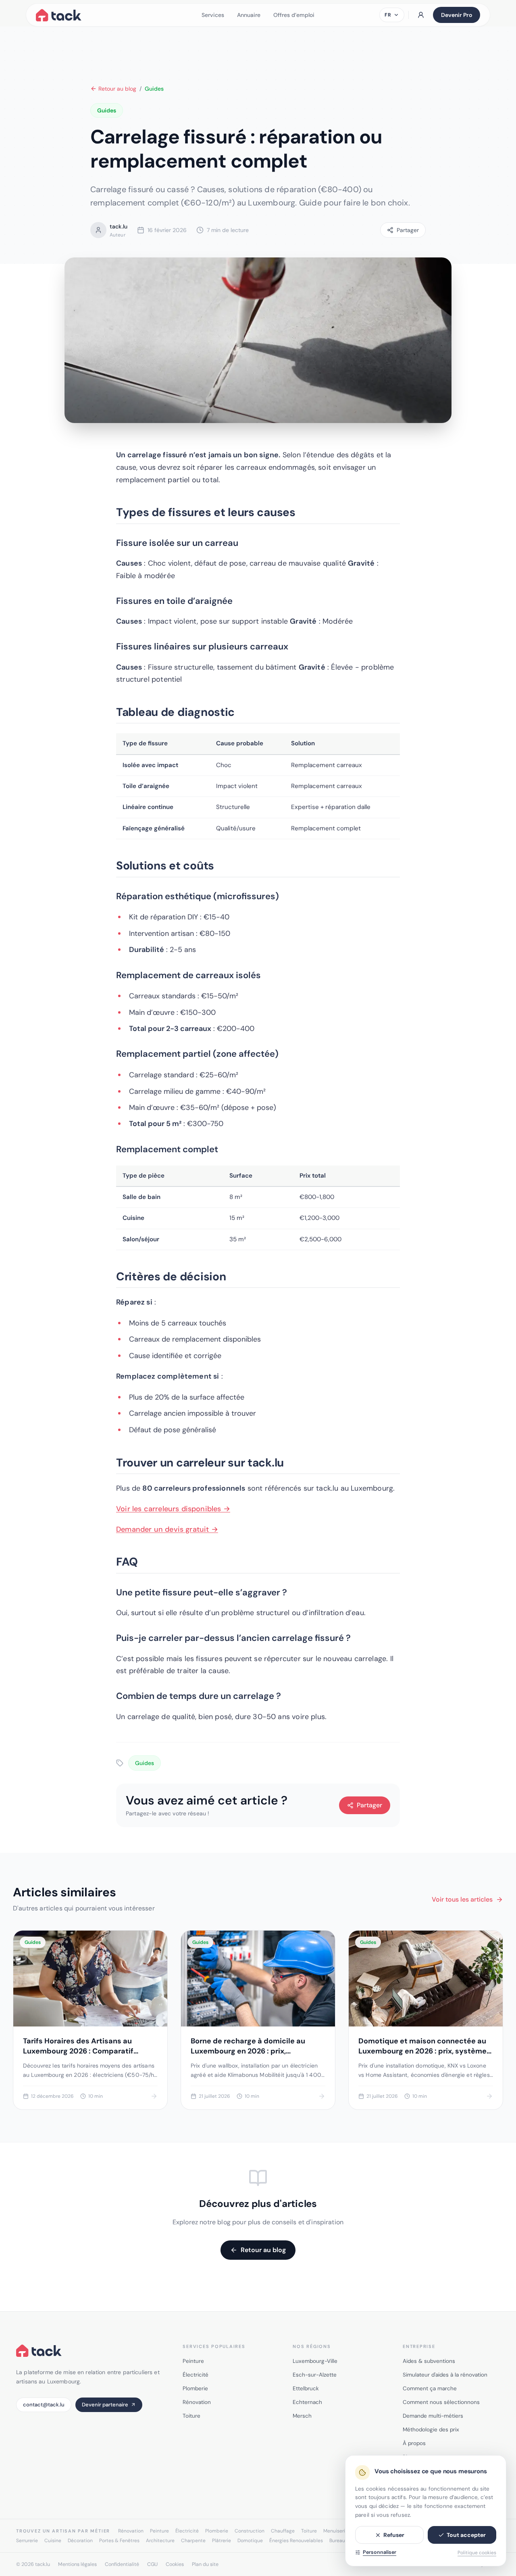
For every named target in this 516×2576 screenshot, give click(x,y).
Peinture (193, 2361)
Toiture (191, 2416)
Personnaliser (380, 2552)
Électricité (196, 2375)
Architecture (160, 2541)
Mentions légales (77, 2564)
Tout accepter (466, 2535)
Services (213, 15)
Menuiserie (336, 2531)
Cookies (175, 2564)
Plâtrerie (222, 2541)
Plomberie (195, 2388)
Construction (250, 2531)
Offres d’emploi (294, 15)
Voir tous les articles (462, 1899)
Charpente (193, 2541)
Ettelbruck (306, 2388)
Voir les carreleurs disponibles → (173, 1509)
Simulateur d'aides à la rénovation (445, 2375)
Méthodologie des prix (431, 2430)
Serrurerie (27, 2541)
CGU (152, 2564)
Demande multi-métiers (433, 2416)
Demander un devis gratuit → (167, 1529)
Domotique (250, 2541)
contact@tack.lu (44, 2405)
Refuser (394, 2535)
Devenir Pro (457, 15)
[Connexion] (421, 15)
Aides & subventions (429, 2361)
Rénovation (197, 2402)
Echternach (307, 2402)
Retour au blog (117, 89)
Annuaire (249, 15)
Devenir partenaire (105, 2405)
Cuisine (53, 2541)
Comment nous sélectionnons (441, 2402)
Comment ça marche (430, 2388)
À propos (414, 2443)
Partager (369, 1805)
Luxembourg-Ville (315, 2361)
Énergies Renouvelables (296, 2541)
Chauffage (283, 2531)
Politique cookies (477, 2553)
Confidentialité (122, 2564)
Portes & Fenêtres (119, 2541)
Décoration (80, 2541)
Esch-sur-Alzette (315, 2375)
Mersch (302, 2416)
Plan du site (205, 2564)
